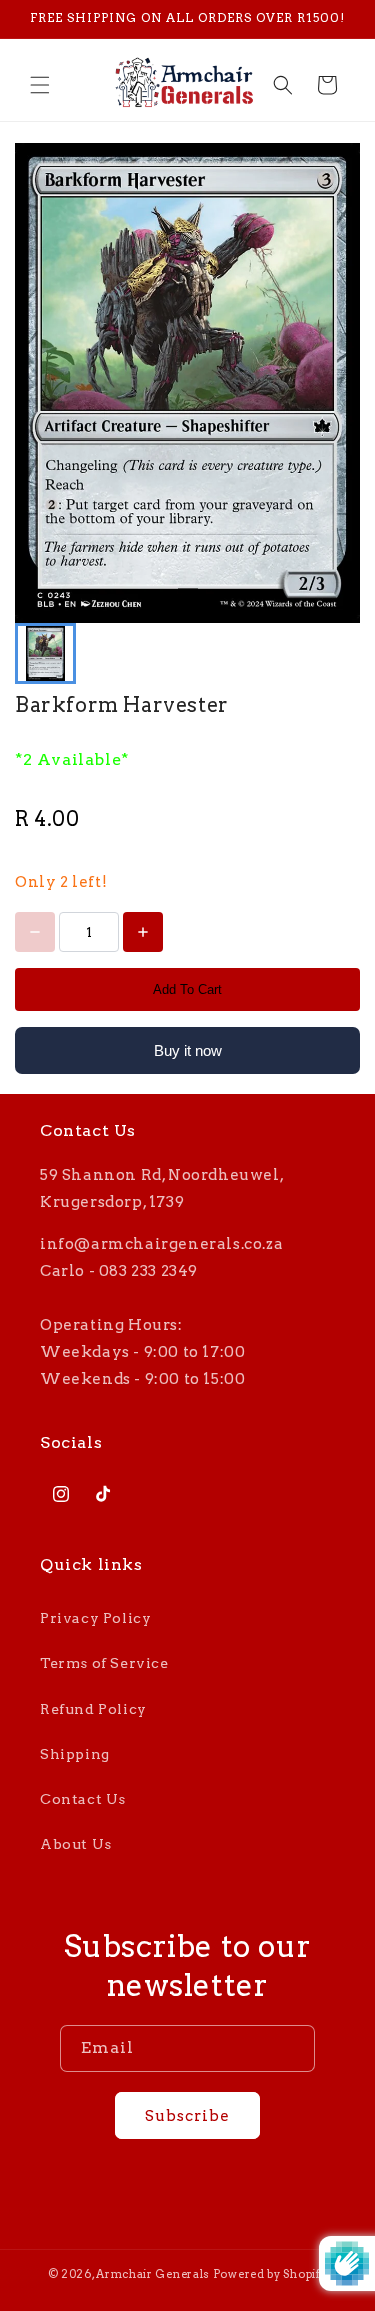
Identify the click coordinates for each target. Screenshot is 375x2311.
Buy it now (188, 1050)
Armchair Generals (153, 2274)
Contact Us (83, 1799)
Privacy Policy (95, 1618)
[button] (40, 85)
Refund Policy (93, 1709)
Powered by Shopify (270, 2274)
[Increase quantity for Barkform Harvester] (143, 932)
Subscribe (187, 2116)
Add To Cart (187, 989)
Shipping (75, 1754)
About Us (76, 1844)
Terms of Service (104, 1663)
